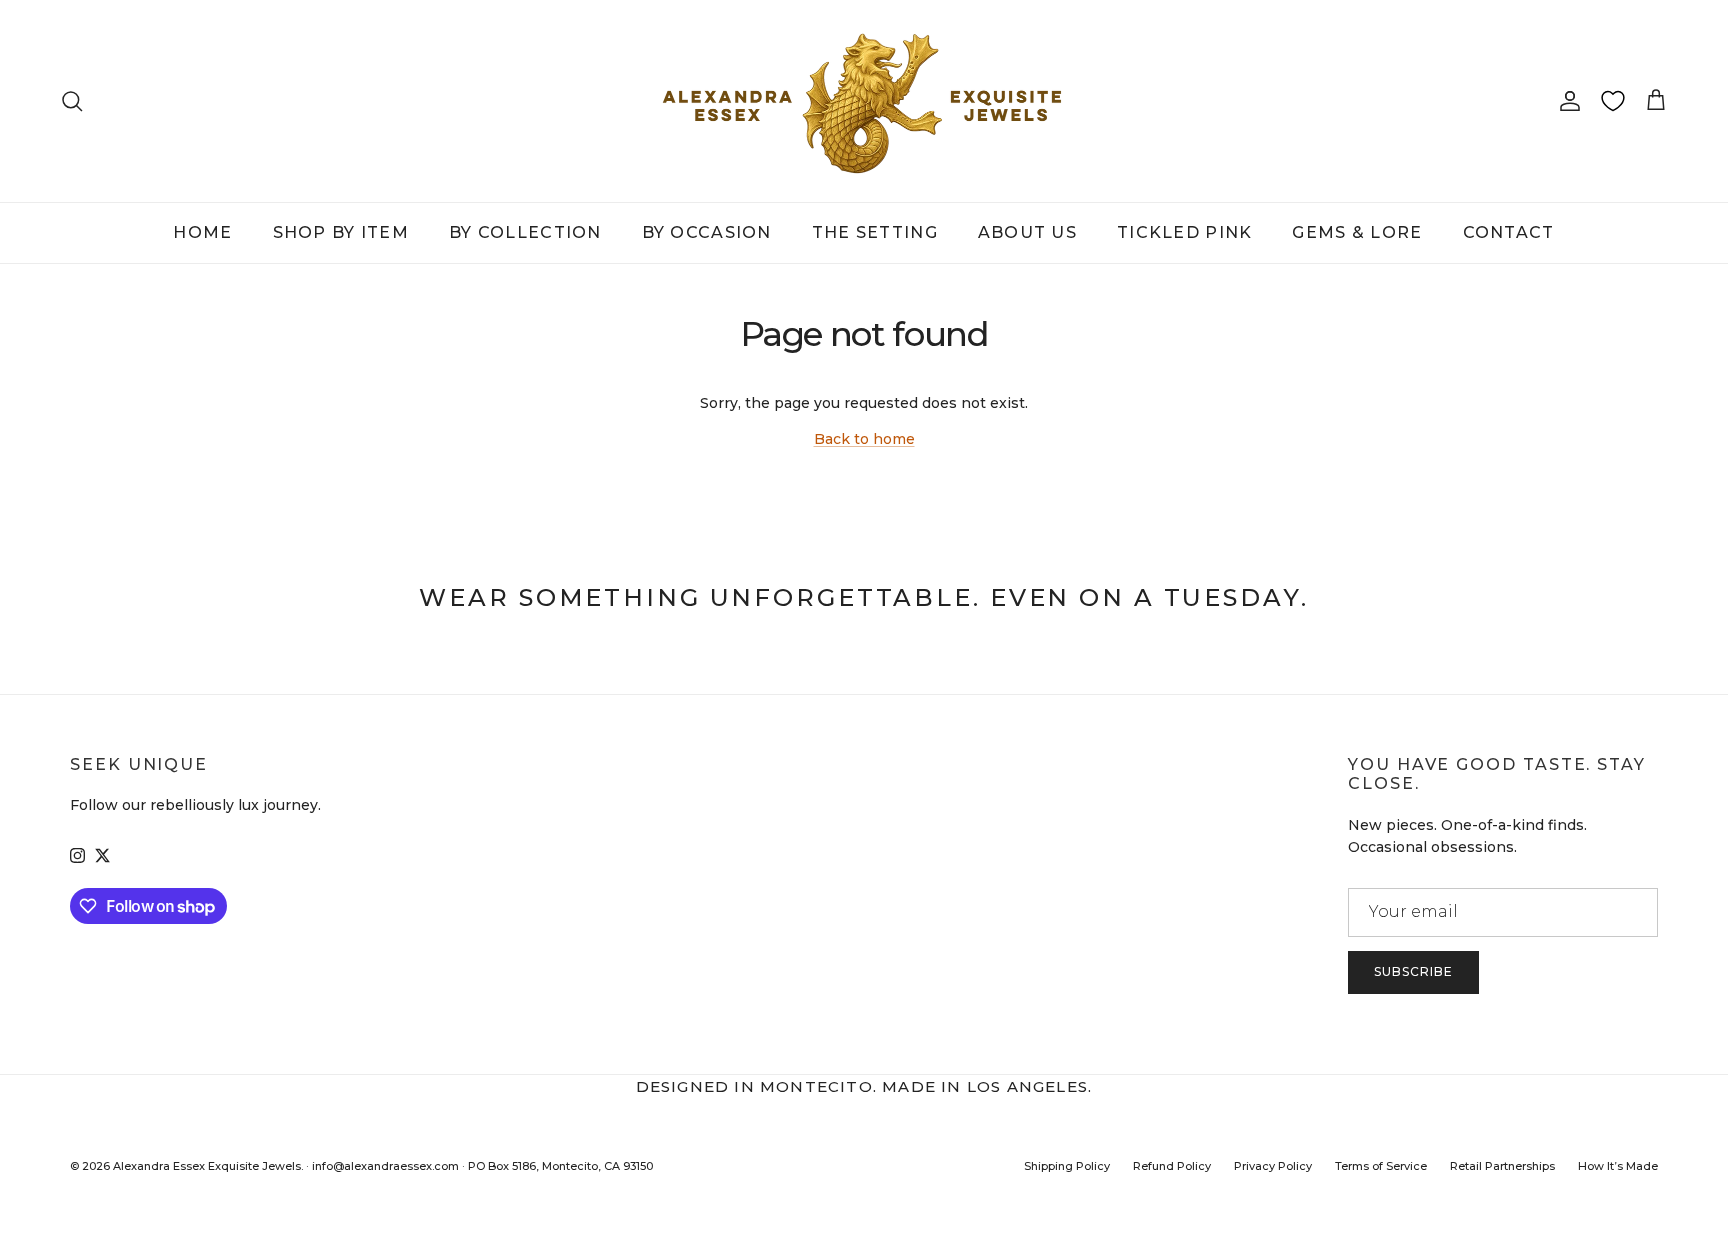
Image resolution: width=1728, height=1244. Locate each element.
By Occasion (707, 232)
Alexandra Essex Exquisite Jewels (207, 1166)
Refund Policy (1172, 1166)
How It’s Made (1618, 1166)
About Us (1027, 232)
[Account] (1566, 101)
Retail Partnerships (1502, 1166)
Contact (1509, 232)
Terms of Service (1381, 1166)
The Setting (875, 232)
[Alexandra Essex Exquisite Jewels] (864, 101)
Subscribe (1413, 971)
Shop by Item (341, 232)
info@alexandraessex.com (385, 1166)
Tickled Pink (1184, 232)
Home (202, 232)
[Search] (72, 101)
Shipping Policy (1067, 1166)
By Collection (525, 232)
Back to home (864, 439)
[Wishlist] (1613, 101)
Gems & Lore (1357, 232)
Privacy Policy (1273, 1166)
